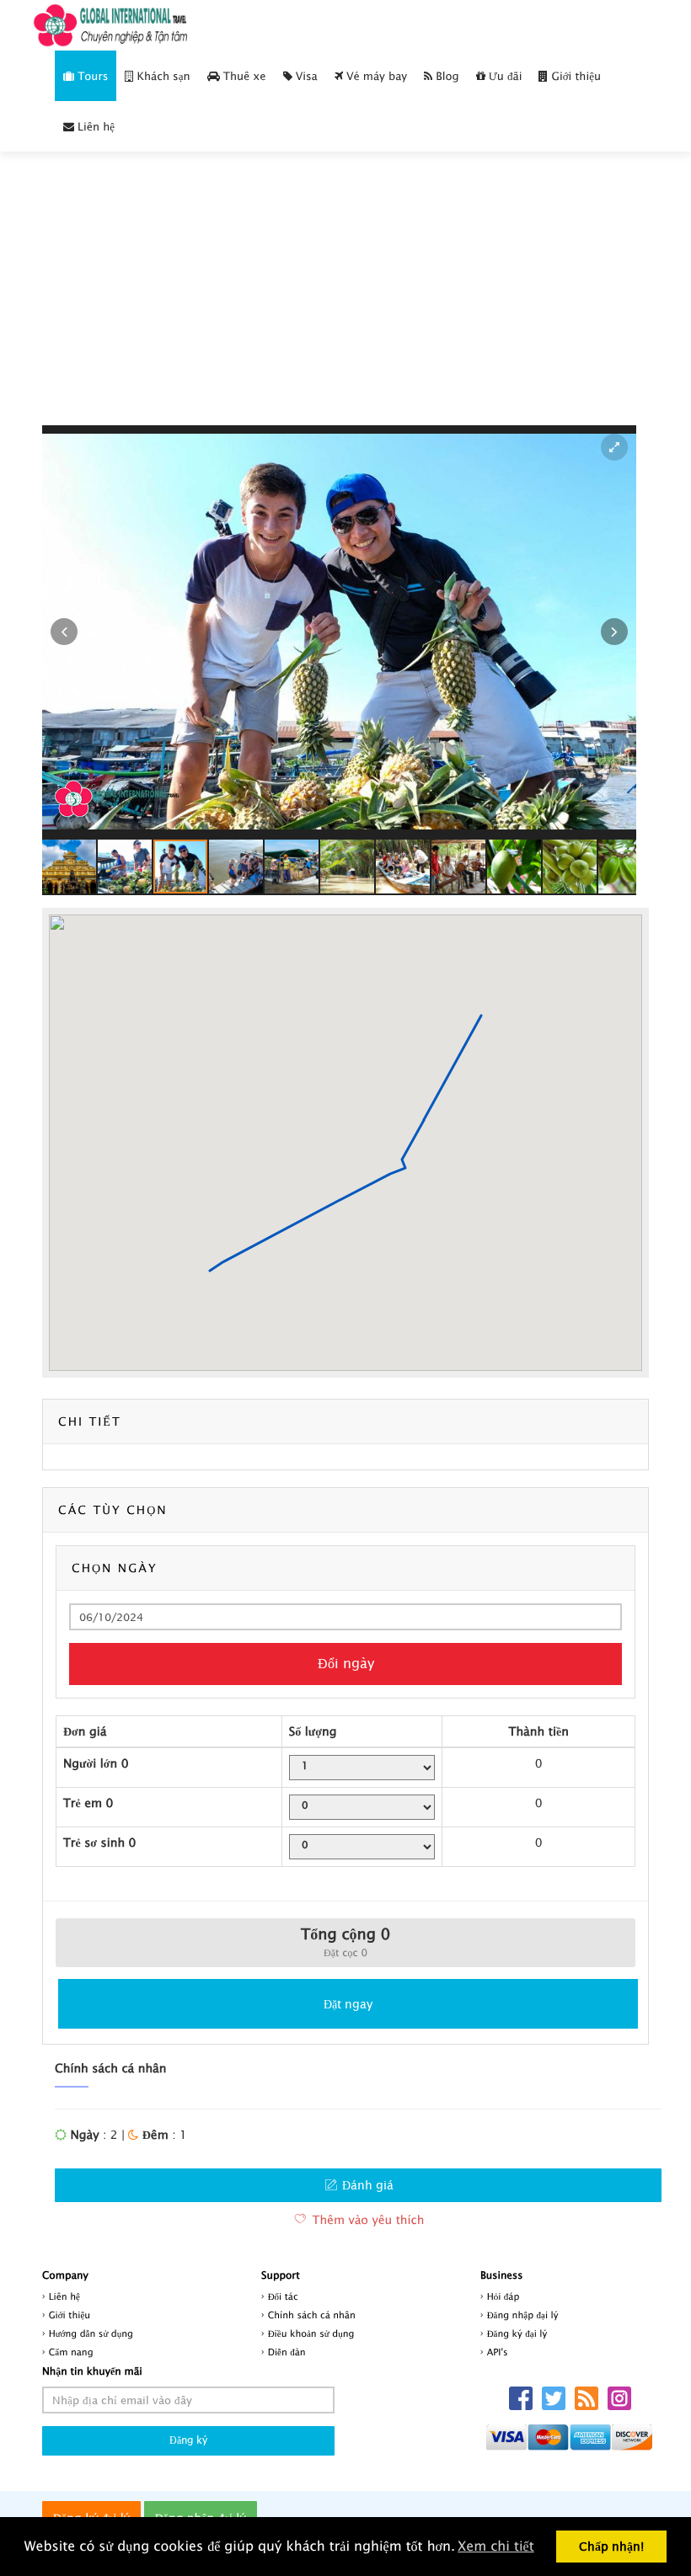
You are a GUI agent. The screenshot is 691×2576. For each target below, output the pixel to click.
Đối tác (283, 2297)
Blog (445, 76)
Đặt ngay (348, 2004)
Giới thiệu (574, 76)
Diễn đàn (287, 2352)
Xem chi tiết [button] (495, 2547)
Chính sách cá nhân (312, 2315)
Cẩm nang (71, 2352)
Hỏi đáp (504, 2297)
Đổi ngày (346, 1663)
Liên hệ (94, 126)
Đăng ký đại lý (517, 2334)
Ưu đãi (504, 76)
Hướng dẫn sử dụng (91, 2334)
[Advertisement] (345, 299)
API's (498, 2352)
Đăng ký (188, 2440)
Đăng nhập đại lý (523, 2315)
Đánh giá (366, 2185)
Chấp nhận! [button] (611, 2546)
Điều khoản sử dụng (311, 2334)
